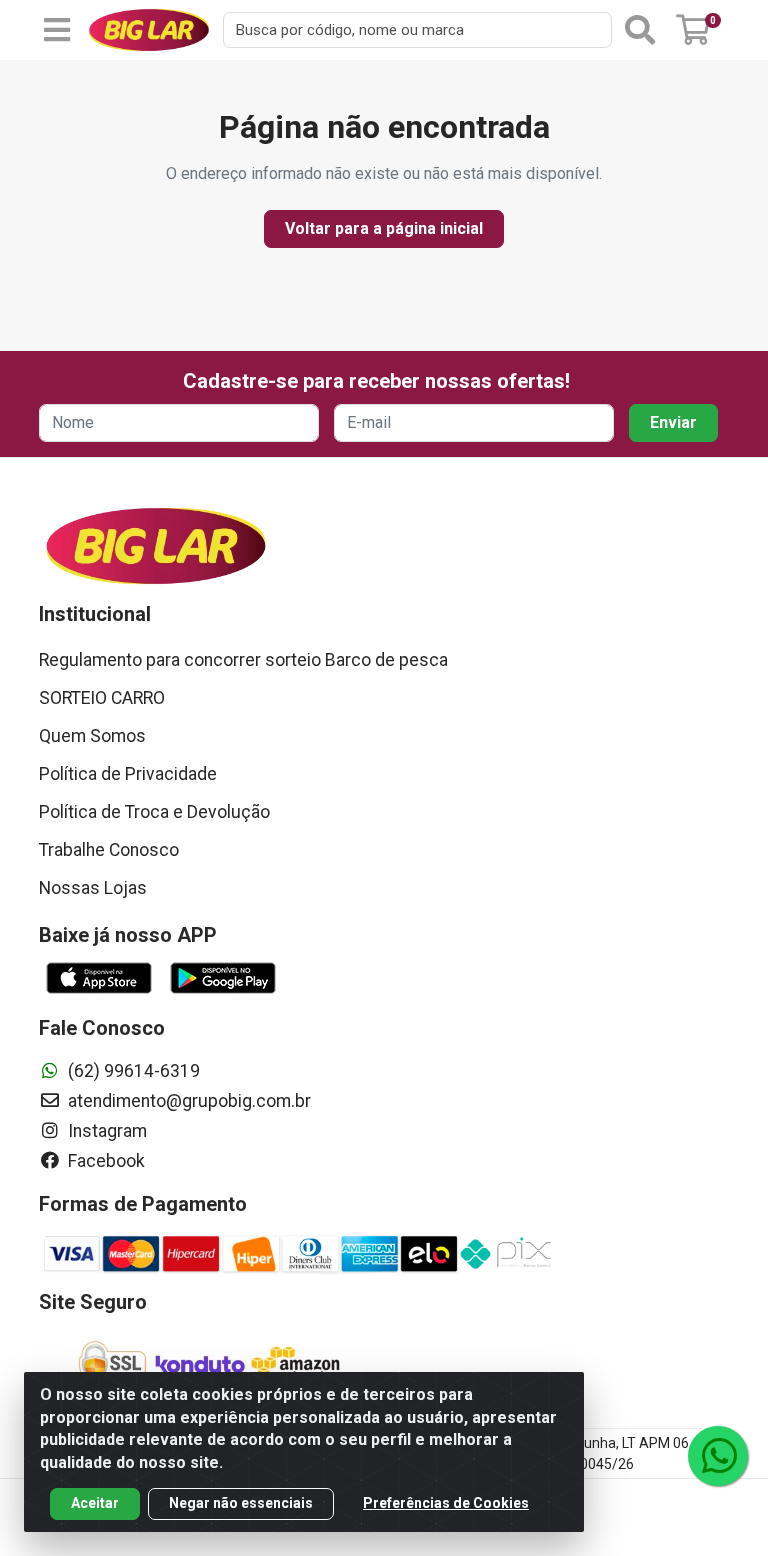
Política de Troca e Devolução (154, 812)
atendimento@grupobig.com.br (187, 1101)
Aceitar (95, 1503)
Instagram (105, 1131)
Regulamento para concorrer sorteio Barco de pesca (243, 660)
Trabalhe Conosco (109, 850)
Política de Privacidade (128, 774)
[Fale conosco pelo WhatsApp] (718, 1456)
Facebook (104, 1161)
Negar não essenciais (241, 1503)
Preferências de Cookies (446, 1503)
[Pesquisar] (640, 30)
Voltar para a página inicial (384, 228)
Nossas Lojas (93, 888)
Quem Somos (92, 736)
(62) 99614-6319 (132, 1071)
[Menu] (57, 30)
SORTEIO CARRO (102, 698)
